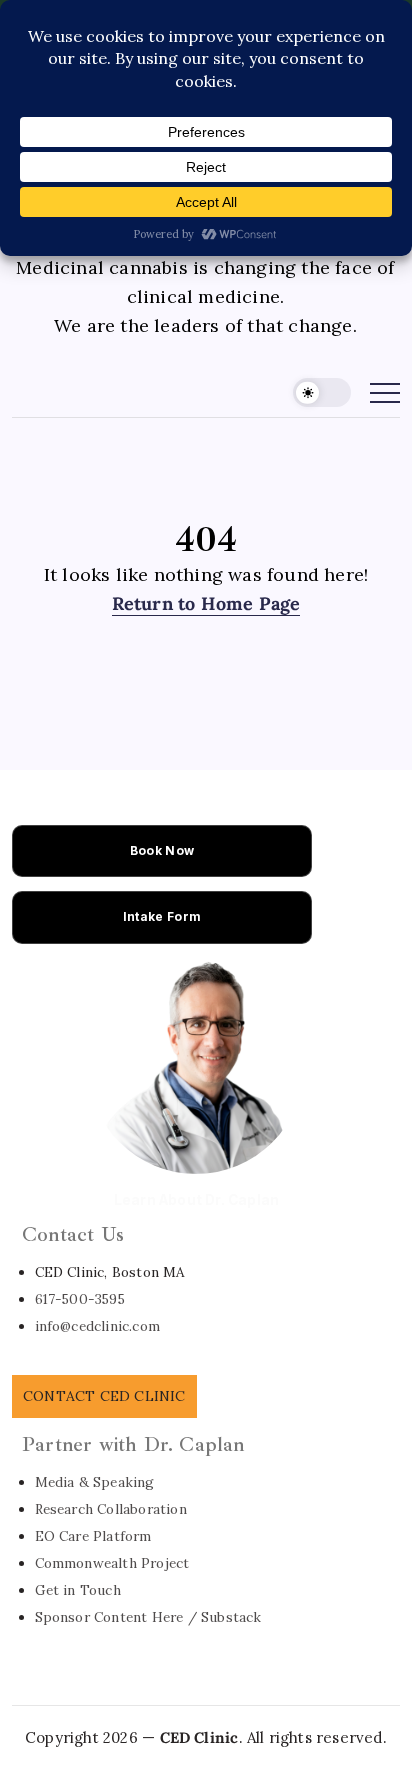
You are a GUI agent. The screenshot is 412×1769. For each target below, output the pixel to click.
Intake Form (162, 916)
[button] (322, 392)
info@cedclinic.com (98, 1326)
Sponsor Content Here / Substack (148, 1617)
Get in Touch (78, 1590)
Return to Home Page (206, 603)
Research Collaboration (111, 1509)
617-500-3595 (80, 1299)
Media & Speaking (95, 1482)
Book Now (162, 850)
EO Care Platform (93, 1536)
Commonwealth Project (112, 1563)
